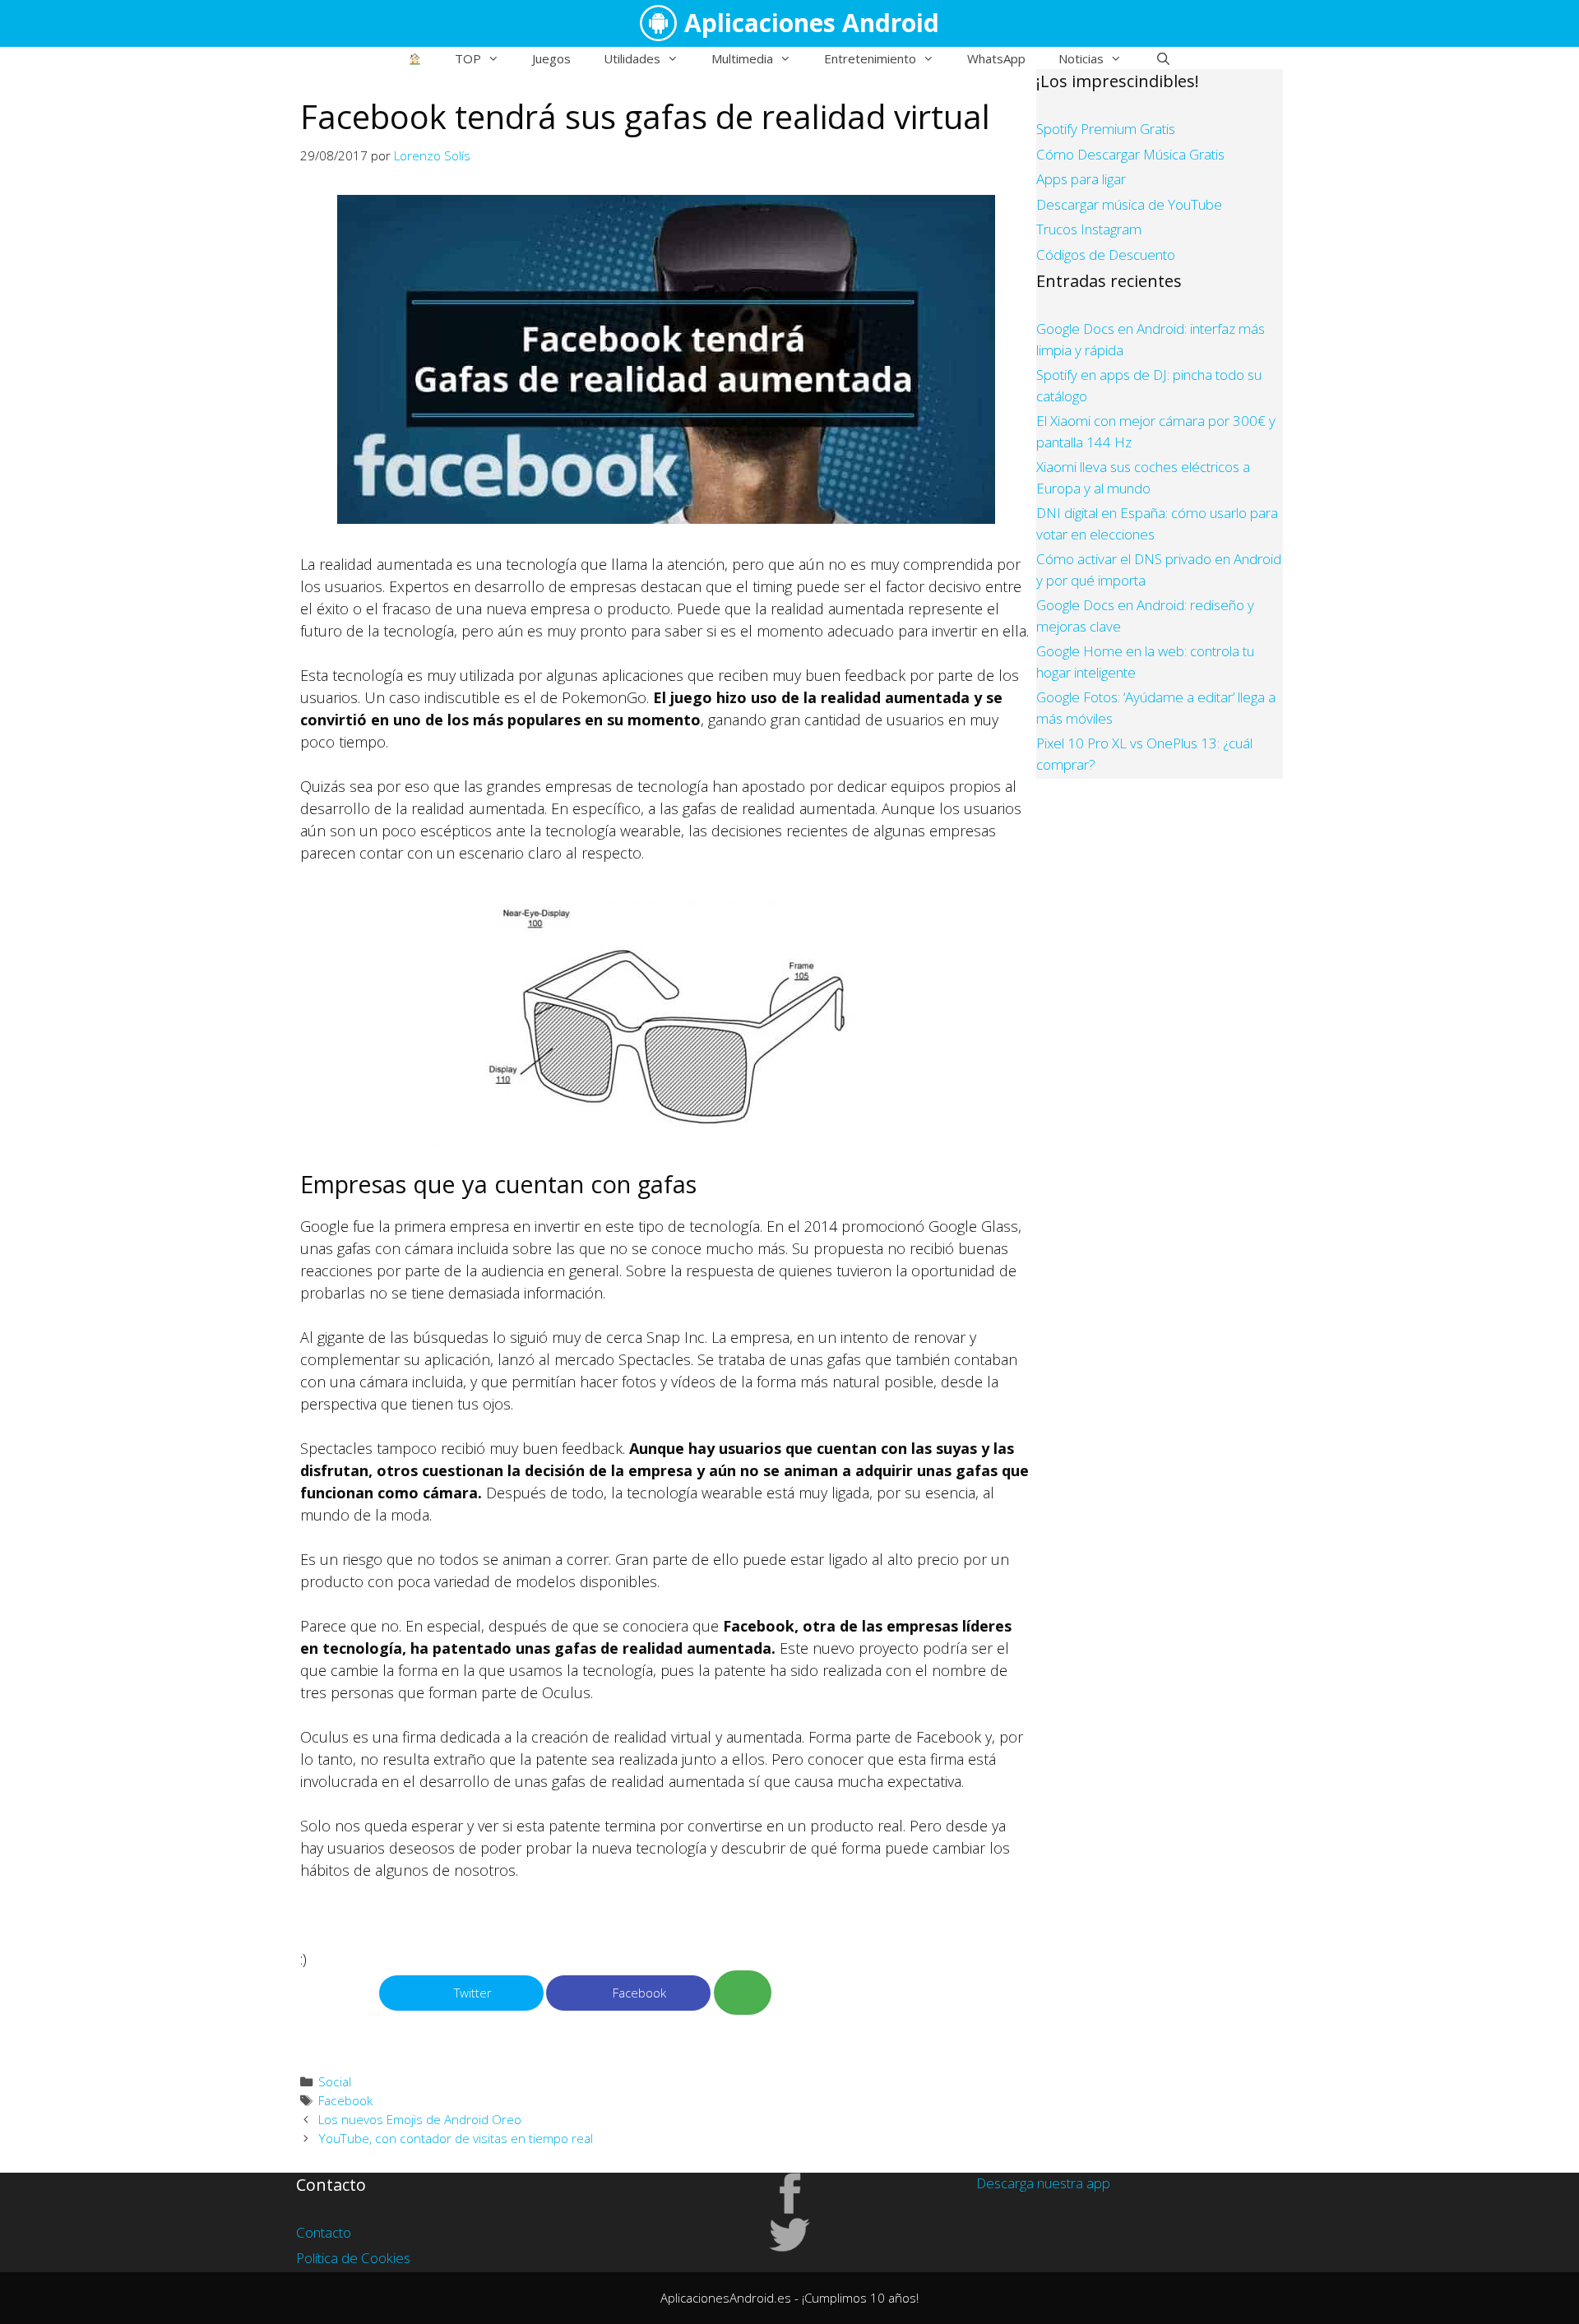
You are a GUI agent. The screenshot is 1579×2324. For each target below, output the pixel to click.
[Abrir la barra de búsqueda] (1162, 58)
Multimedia (742, 58)
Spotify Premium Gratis (1106, 129)
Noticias (1081, 58)
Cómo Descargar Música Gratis (1130, 154)
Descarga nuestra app (1043, 2183)
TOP (468, 58)
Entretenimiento (870, 58)
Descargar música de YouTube (1129, 204)
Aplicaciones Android (812, 23)
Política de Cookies (353, 2258)
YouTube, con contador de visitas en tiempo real (456, 2138)
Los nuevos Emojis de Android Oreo (420, 2119)
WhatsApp (996, 58)
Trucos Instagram (1089, 229)
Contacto (324, 2232)
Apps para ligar (1081, 179)
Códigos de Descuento (1106, 255)
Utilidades (632, 58)
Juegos (551, 58)
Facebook (345, 2100)
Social (335, 2081)
